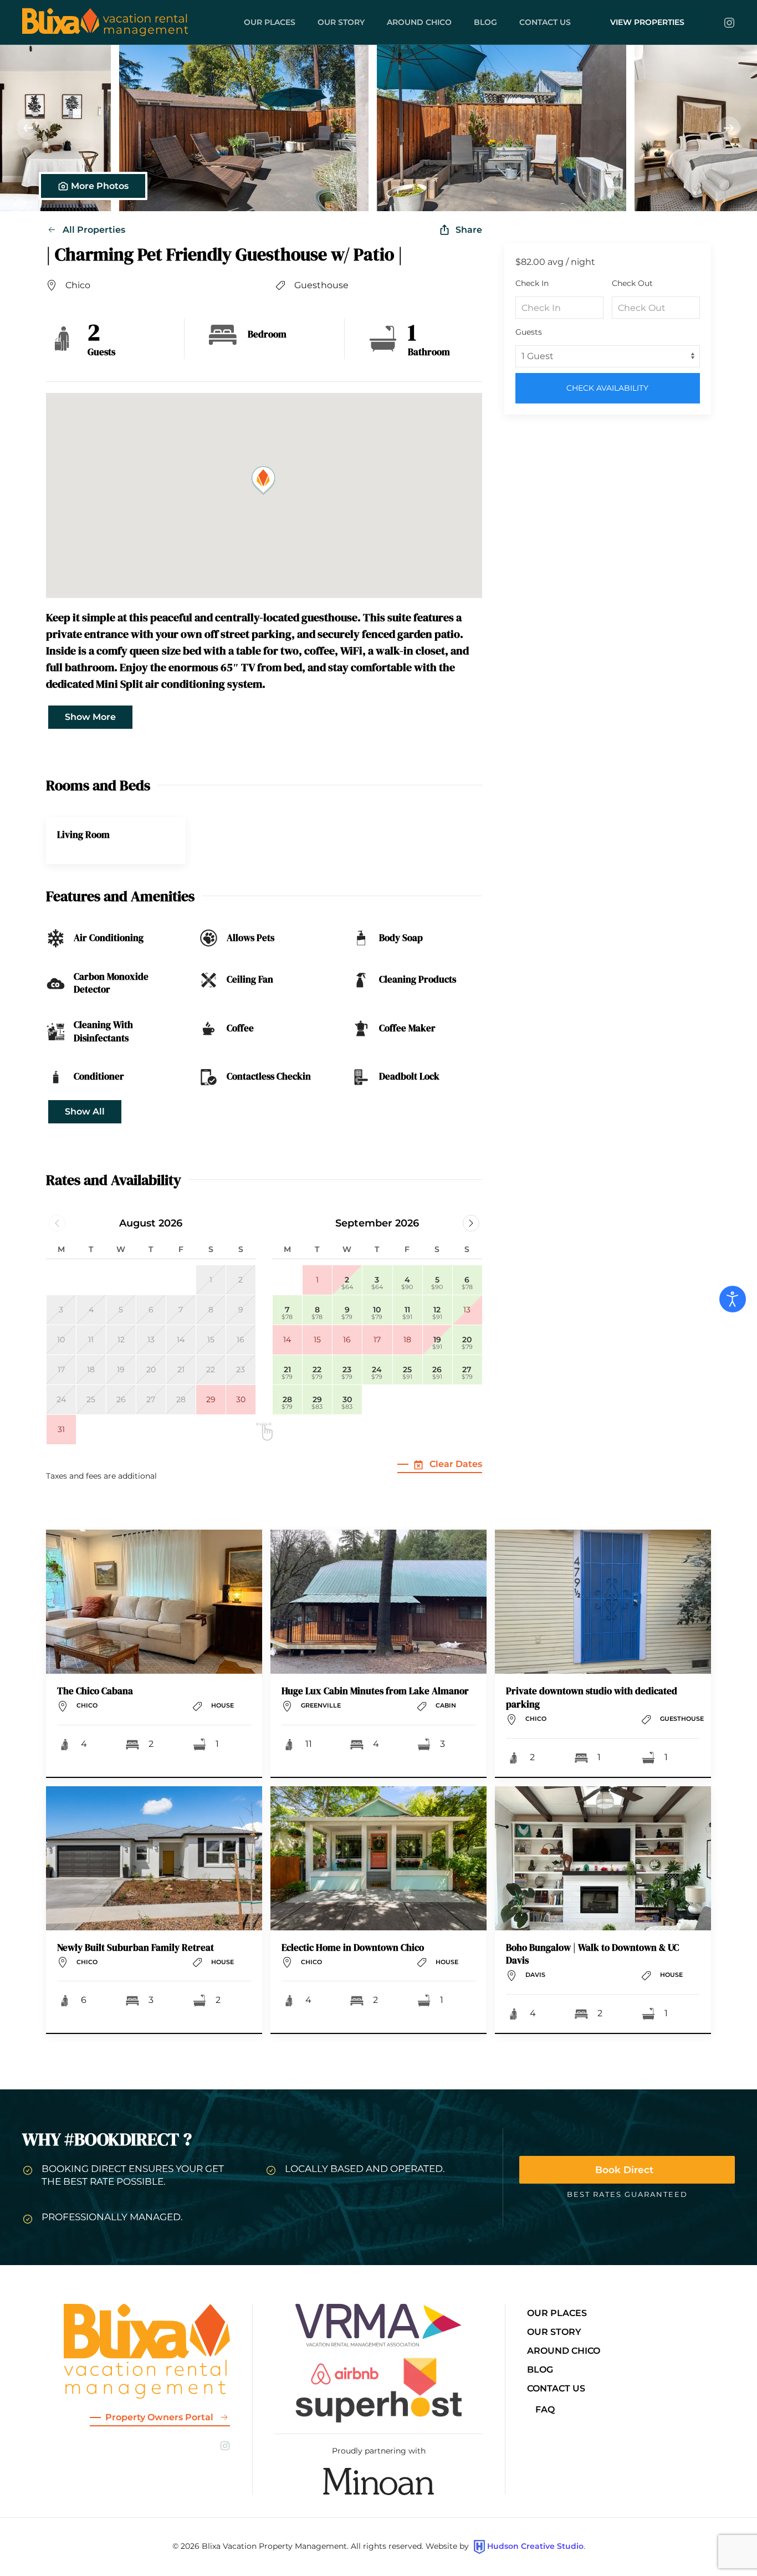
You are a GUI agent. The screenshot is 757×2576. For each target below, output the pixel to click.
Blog (485, 22)
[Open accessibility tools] (733, 1299)
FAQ (545, 2409)
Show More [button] (90, 717)
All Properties (94, 230)
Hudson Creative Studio (535, 2546)
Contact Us (556, 2388)
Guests (529, 332)
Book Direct (624, 2170)
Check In (532, 283)
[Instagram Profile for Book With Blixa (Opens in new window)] (729, 22)
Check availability (607, 388)
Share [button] (469, 230)
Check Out (632, 283)
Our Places (270, 22)
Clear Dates (456, 1464)
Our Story (341, 22)
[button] (125, 128)
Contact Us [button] (545, 22)
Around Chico (419, 22)
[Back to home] (105, 22)
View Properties (647, 22)
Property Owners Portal (159, 2417)
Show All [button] (85, 1111)
